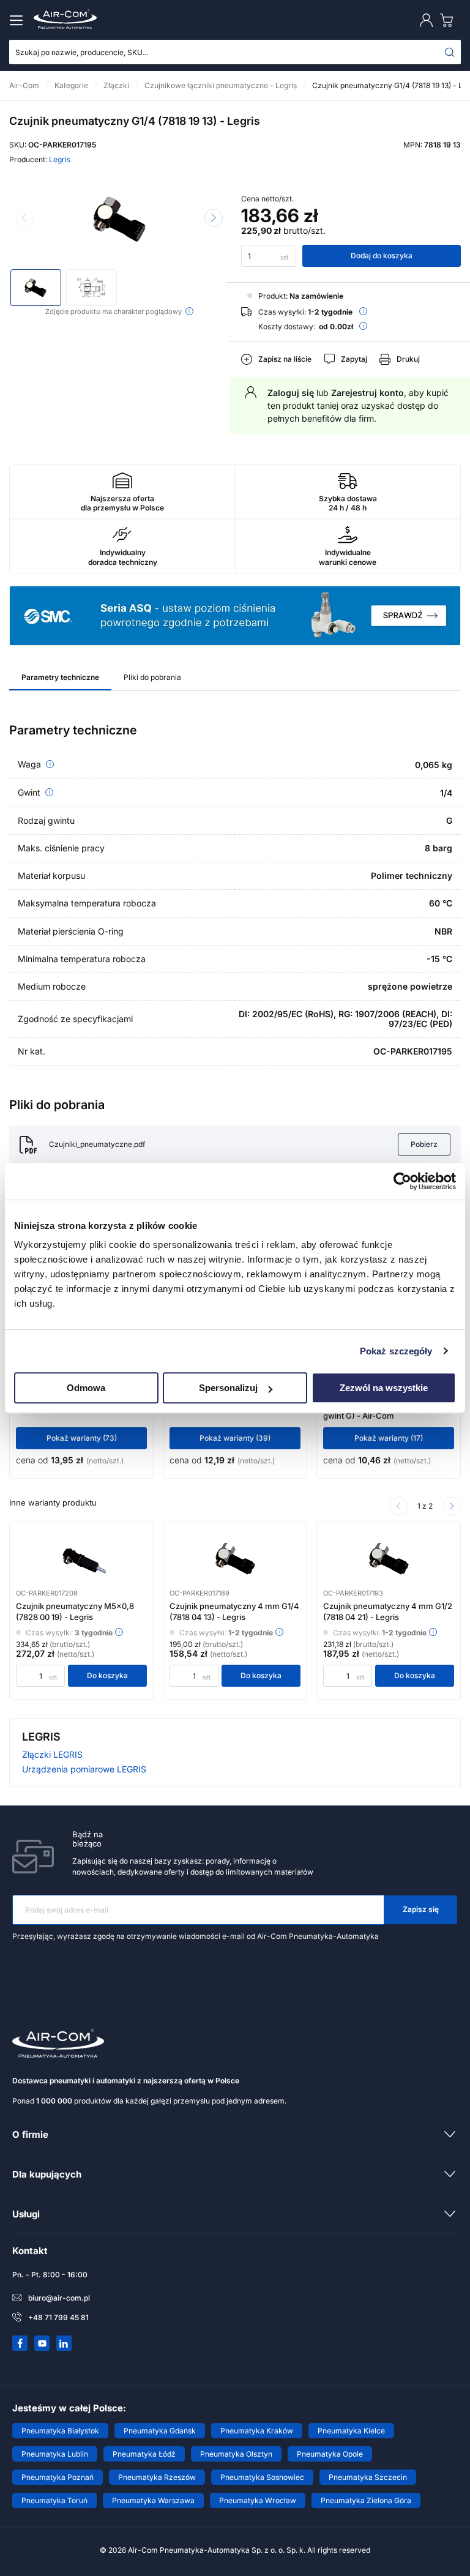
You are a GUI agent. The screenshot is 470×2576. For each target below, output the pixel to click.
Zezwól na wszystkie (384, 1388)
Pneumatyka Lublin (55, 2454)
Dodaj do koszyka (382, 256)
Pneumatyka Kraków (257, 2431)
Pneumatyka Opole (330, 2454)
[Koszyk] (449, 20)
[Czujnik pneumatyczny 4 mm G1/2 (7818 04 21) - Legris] (389, 1559)
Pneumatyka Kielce (351, 2431)
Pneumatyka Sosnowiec (262, 2477)
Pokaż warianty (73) (82, 1438)
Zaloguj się (291, 393)
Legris (60, 159)
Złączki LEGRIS (52, 1754)
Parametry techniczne (60, 677)
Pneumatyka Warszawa (153, 2500)
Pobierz (424, 1144)
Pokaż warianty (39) (235, 1438)
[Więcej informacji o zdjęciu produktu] (189, 311)
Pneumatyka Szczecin (368, 2477)
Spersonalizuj (228, 1388)
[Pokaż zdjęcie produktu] (36, 288)
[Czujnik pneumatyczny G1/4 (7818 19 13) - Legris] (119, 219)
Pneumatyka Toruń (54, 2500)
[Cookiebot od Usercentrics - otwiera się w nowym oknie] (402, 1181)
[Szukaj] (450, 52)
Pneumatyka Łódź (144, 2454)
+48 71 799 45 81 (58, 2317)
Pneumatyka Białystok (60, 2431)
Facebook (20, 2343)
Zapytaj (354, 359)
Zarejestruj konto (367, 393)
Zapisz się (421, 1909)
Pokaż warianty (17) (389, 1438)
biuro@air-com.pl (59, 2298)
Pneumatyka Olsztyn (236, 2454)
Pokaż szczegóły (396, 1351)
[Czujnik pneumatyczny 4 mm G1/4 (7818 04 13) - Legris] (235, 1559)
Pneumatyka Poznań (58, 2477)
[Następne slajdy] (452, 1506)
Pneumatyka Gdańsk (160, 2431)
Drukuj (408, 359)
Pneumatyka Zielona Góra (366, 2500)
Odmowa (86, 1388)
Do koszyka (107, 1675)
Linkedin (64, 2343)
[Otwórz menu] (18, 20)
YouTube (42, 2343)
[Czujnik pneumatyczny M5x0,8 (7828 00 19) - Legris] (81, 1559)
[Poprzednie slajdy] (398, 1506)
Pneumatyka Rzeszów (157, 2477)
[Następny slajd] (214, 218)
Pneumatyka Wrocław (258, 2500)
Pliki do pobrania (152, 677)
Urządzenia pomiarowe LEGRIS (84, 1769)
